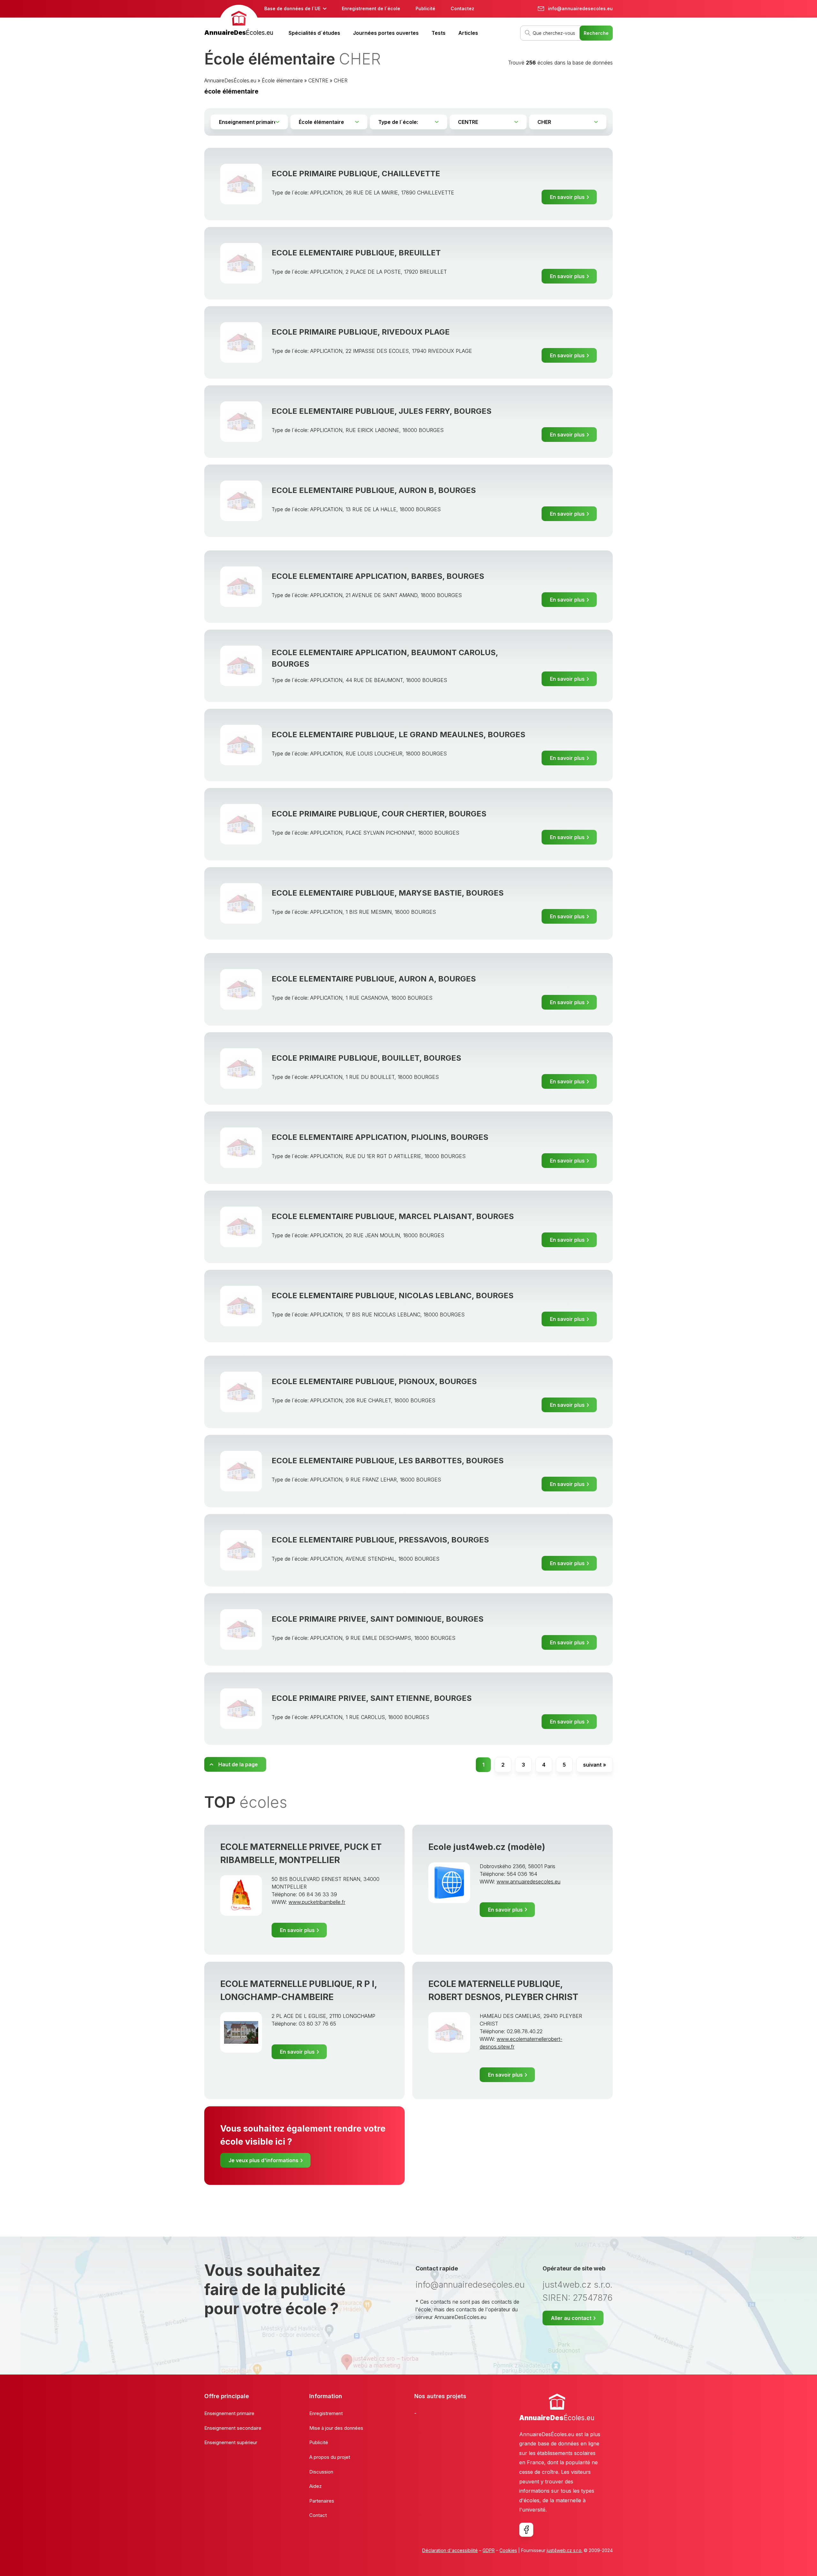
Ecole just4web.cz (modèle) (487, 1847)
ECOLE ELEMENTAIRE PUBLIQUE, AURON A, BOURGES (374, 979)
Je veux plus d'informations (263, 2160)
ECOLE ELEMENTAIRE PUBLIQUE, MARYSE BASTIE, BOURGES (388, 893)
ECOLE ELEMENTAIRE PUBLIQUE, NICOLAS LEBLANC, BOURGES (393, 1296)
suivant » (595, 1765)
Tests (438, 33)
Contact (318, 2515)
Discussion (321, 2472)
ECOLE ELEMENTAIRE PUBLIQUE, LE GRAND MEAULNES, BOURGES (398, 735)
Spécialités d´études (314, 33)
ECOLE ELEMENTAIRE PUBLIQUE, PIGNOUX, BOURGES (374, 1381)
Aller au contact (571, 2318)
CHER (341, 80)
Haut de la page (238, 1764)
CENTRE (318, 80)
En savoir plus (567, 197)
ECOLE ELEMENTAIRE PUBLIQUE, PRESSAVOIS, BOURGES (380, 1540)
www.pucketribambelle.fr (317, 1902)
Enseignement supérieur (231, 2442)
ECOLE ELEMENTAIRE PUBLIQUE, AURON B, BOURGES (374, 490)
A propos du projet (330, 2457)
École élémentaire (282, 80)
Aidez (315, 2486)
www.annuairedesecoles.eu (528, 1882)
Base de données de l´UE (292, 8)
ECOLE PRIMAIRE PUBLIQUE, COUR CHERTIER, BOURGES (379, 814)
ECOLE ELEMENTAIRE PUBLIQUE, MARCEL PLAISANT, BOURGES (393, 1216)
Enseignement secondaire (233, 2428)
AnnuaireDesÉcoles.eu (230, 80)
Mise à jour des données (336, 2428)
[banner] (239, 21)
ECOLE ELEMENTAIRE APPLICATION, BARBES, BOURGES (378, 576)
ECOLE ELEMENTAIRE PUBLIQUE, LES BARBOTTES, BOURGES (388, 1461)
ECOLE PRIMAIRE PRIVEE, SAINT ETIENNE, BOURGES (372, 1698)
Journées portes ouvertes (386, 33)
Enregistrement (326, 2413)
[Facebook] (526, 2530)
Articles (468, 33)
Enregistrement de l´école (371, 8)
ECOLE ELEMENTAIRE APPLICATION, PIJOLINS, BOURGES (380, 1137)
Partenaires (322, 2501)
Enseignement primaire (229, 2413)
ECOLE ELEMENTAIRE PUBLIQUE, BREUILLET (356, 253)
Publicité (425, 8)
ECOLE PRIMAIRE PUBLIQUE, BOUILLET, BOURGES (366, 1058)
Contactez (462, 8)
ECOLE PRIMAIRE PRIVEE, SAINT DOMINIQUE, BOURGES (378, 1619)
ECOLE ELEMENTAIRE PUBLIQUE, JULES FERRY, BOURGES (382, 411)
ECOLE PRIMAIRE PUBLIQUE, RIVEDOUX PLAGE (361, 332)
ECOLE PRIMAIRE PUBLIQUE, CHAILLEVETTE (356, 174)
